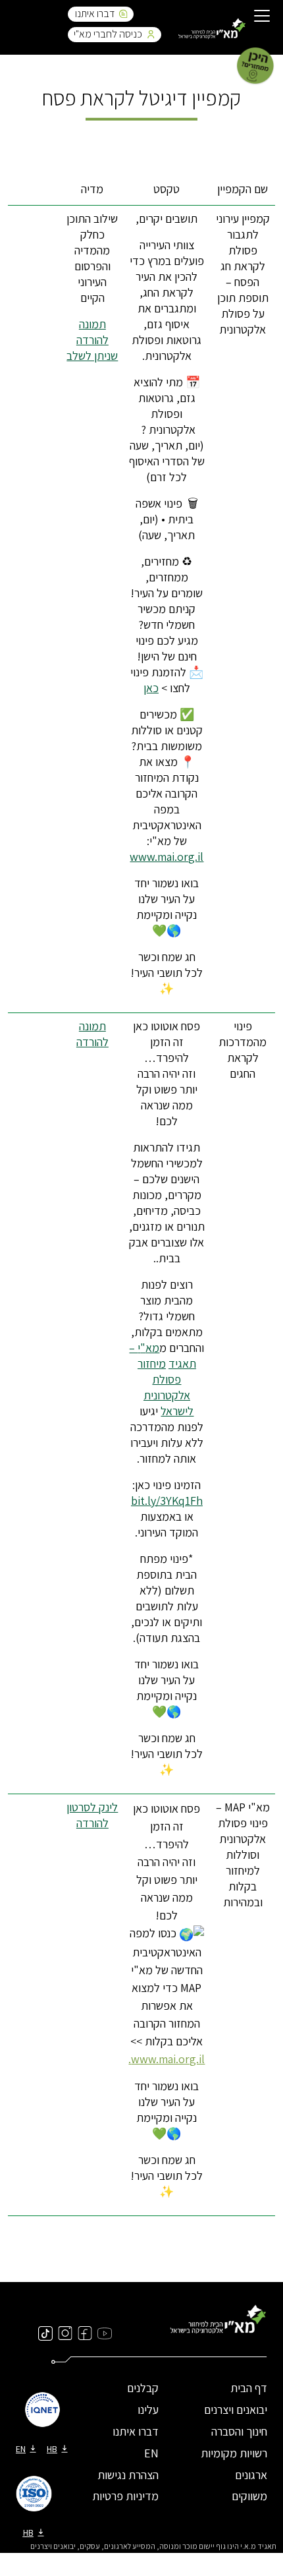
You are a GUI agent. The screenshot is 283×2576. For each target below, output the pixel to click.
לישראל (177, 1411)
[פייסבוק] (85, 2333)
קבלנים (143, 2388)
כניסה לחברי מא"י (108, 34)
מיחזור (152, 1363)
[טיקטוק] (45, 2333)
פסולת (167, 1379)
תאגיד (182, 1363)
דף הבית (249, 2388)
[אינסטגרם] (65, 2333)
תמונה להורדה (92, 1034)
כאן (151, 688)
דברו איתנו (95, 14)
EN (151, 2453)
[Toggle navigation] (262, 17)
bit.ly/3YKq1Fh (167, 1501)
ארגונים (251, 2475)
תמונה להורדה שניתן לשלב (92, 340)
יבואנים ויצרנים (236, 2410)
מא (152, 1348)
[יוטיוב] (105, 2333)
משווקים (249, 2496)
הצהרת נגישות (128, 2475)
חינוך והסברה (239, 2431)
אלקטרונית (167, 1395)
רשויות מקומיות (234, 2453)
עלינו (148, 2410)
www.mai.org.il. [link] (167, 2059)
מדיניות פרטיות (125, 2496)
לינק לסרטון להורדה (92, 1815)
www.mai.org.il (167, 857)
